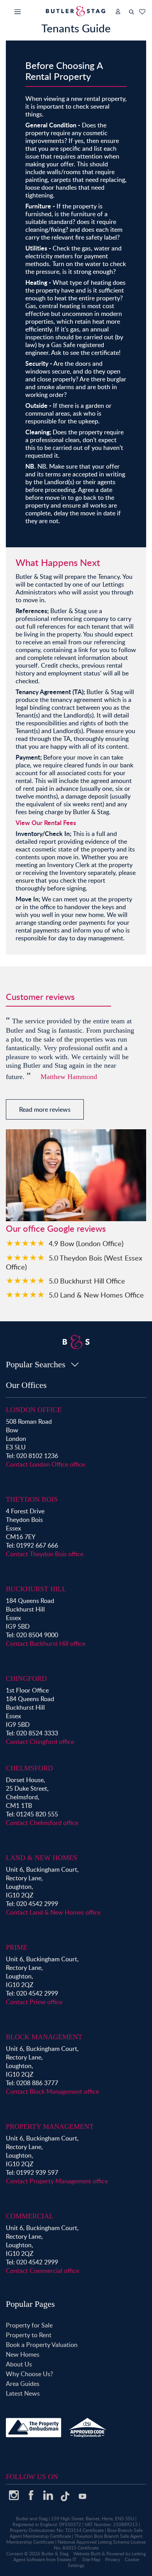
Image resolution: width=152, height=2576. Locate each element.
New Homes (23, 2354)
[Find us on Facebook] (31, 2498)
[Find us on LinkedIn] (48, 2498)
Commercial (30, 2216)
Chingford (26, 1679)
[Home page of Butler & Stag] (76, 11)
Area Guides (23, 2384)
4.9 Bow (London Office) (86, 1243)
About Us (19, 2364)
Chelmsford (29, 1768)
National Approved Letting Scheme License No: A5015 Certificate (100, 2545)
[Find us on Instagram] (14, 2498)
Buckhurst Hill (36, 1589)
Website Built (87, 2554)
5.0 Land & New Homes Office (96, 1295)
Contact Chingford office (40, 1742)
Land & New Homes (42, 1858)
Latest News (23, 2393)
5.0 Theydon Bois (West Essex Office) (74, 1262)
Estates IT (67, 2559)
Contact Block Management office (52, 2091)
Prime (17, 1947)
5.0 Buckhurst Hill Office (87, 1281)
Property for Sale (29, 2325)
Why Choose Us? (29, 2374)
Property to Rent (29, 2335)
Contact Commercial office (42, 2271)
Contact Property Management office (57, 2181)
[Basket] (142, 12)
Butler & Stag (55, 2554)
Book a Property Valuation (42, 2345)
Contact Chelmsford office (42, 1823)
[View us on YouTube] (82, 2500)
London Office (34, 1410)
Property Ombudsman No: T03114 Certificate (57, 2530)
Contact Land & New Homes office (53, 1912)
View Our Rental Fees (46, 823)
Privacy (113, 2559)
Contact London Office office (45, 1464)
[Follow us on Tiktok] (65, 2499)
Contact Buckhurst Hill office (46, 1643)
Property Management (50, 2126)
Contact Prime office (34, 2002)
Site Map (91, 2559)
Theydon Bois (32, 1499)
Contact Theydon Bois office (45, 1554)
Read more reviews (45, 1109)
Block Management (44, 2037)
